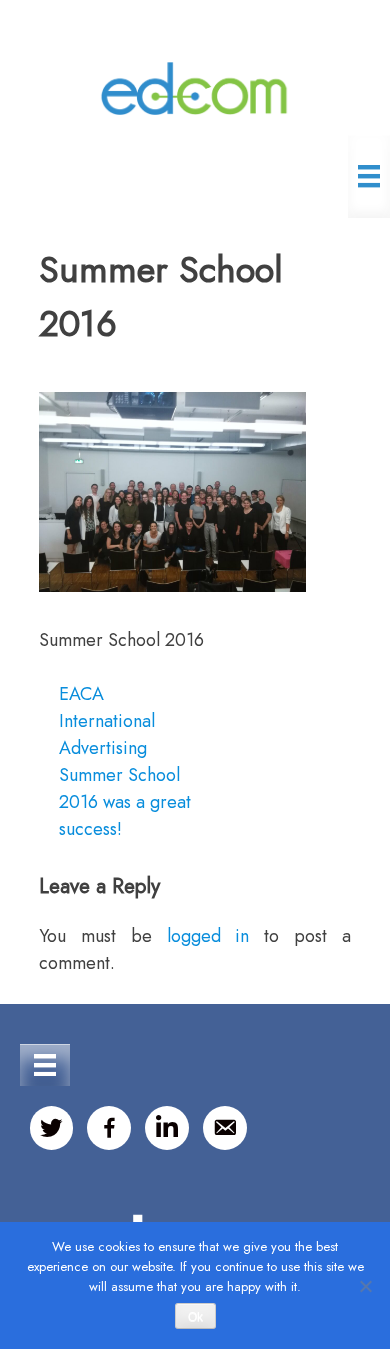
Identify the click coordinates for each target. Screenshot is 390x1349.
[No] (365, 1286)
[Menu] (369, 176)
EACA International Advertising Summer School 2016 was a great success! (125, 761)
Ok (195, 1317)
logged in (208, 936)
